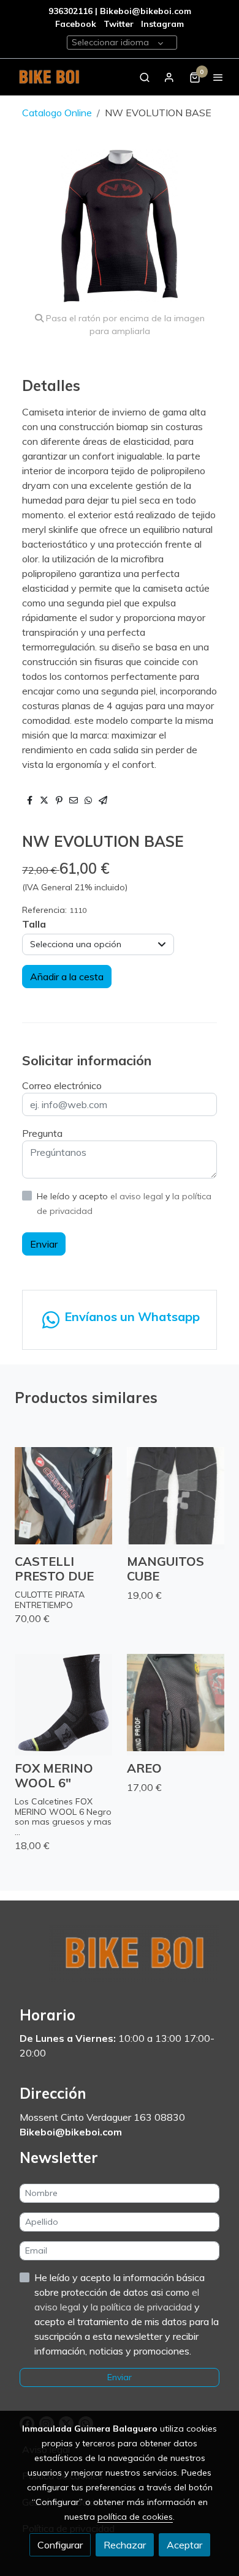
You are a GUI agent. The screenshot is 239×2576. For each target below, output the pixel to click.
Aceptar (184, 2545)
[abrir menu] (218, 77)
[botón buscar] (145, 77)
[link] (49, 77)
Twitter (120, 24)
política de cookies (135, 2517)
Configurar (60, 2545)
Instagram (162, 24)
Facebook (76, 24)
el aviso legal (138, 1196)
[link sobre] (120, 1960)
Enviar (44, 1244)
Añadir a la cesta (67, 977)
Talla (34, 924)
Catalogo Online (57, 113)
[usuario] (169, 77)
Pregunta (42, 1133)
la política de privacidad (142, 2307)
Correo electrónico (62, 1085)
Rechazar (125, 2545)
